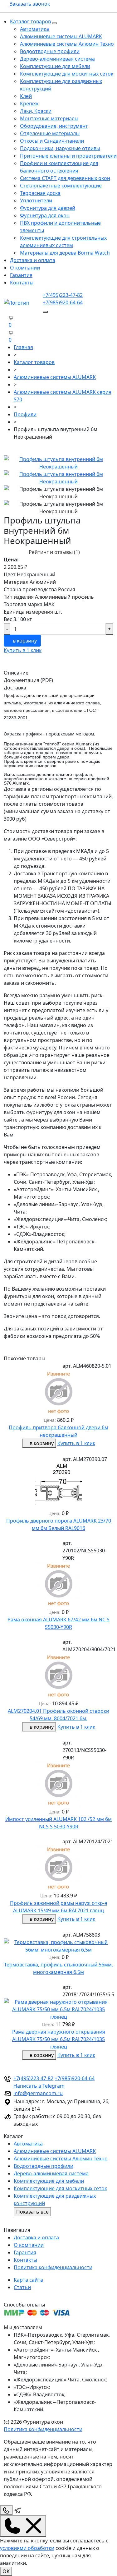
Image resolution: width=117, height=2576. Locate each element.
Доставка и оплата (33, 260)
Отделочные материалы (50, 133)
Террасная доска (40, 193)
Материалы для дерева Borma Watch (65, 253)
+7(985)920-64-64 (63, 302)
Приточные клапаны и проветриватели (68, 156)
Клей (26, 96)
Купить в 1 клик (23, 650)
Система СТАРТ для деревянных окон (65, 178)
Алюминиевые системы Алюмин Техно (67, 44)
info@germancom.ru (38, 2093)
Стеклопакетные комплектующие (61, 186)
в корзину (24, 641)
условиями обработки (27, 2548)
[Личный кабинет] (6, 340)
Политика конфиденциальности (53, 2267)
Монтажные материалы (49, 118)
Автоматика (34, 29)
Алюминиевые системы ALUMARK (61, 36)
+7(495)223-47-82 (63, 295)
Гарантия (21, 275)
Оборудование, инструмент (54, 126)
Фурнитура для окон (45, 215)
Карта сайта (28, 2280)
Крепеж (29, 104)
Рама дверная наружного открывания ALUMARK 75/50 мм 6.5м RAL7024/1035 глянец (59, 2039)
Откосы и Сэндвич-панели (52, 141)
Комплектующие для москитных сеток (67, 74)
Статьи (22, 2287)
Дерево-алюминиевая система (57, 59)
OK (6, 2571)
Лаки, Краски (36, 111)
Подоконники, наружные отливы (60, 148)
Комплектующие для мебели (55, 66)
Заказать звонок (30, 4)
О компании (25, 268)
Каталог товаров (30, 21)
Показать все (32, 2212)
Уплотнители (36, 200)
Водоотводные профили (50, 51)
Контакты (22, 283)
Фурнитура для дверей (48, 208)
